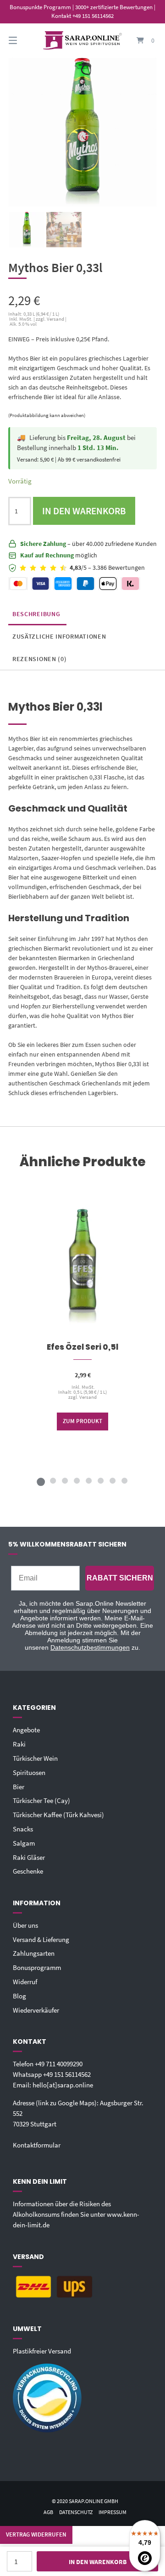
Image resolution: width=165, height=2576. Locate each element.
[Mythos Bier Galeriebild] (64, 230)
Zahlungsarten (34, 1953)
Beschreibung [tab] (36, 614)
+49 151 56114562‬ (67, 2074)
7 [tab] (112, 1480)
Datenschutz (76, 2512)
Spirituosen (29, 1772)
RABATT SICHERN (120, 1578)
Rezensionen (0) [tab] (40, 659)
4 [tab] (77, 1480)
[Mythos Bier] (27, 230)
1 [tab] (41, 1480)
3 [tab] (65, 1480)
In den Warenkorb (84, 511)
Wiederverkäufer (36, 2010)
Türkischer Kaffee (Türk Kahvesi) (58, 1815)
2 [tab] (53, 1480)
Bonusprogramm (37, 1967)
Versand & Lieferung (41, 1939)
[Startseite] (82, 41)
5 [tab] (88, 1480)
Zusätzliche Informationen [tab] (59, 636)
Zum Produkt (82, 1422)
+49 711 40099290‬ (59, 2064)
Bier (19, 1787)
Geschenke (28, 1871)
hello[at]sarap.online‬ (63, 2085)
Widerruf (25, 1982)
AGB (48, 2512)
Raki (19, 1744)
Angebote (26, 1730)
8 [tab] (124, 1480)
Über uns (25, 1925)
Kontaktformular (37, 2145)
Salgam (24, 1843)
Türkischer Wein (35, 1758)
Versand (88, 1397)
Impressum (113, 2512)
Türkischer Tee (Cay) (41, 1800)
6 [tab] (100, 1480)
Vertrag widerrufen (36, 2534)
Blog (19, 1996)
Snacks (23, 1829)
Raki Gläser (29, 1857)
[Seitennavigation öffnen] (23, 41)
